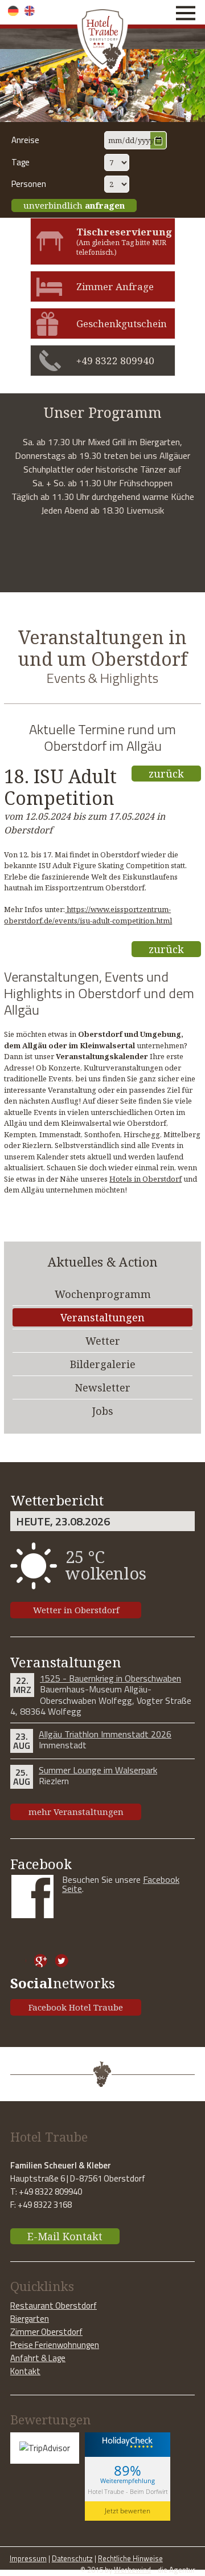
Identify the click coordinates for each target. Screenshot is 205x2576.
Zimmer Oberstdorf (46, 2332)
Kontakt (25, 2371)
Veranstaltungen (102, 1317)
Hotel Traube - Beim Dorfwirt (128, 2491)
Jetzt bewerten (128, 2511)
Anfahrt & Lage (38, 2358)
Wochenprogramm (103, 1294)
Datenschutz (72, 2558)
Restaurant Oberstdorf (54, 2306)
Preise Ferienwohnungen (55, 2345)
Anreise (25, 140)
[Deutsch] (13, 11)
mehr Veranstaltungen (76, 1812)
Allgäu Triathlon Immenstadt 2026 (105, 1734)
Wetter (103, 1341)
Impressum (28, 2558)
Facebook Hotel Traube (76, 2007)
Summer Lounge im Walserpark (98, 1770)
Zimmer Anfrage (115, 286)
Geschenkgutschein (122, 323)
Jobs (103, 1411)
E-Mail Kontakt (65, 2236)
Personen (29, 184)
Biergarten (30, 2319)
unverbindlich (74, 205)
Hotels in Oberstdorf (145, 1179)
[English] (30, 11)
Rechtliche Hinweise (130, 2558)
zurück (166, 774)
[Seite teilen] (20, 1961)
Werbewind (132, 2570)
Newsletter (102, 1387)
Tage (20, 162)
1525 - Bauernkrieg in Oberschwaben (110, 1678)
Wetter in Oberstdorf (76, 1610)
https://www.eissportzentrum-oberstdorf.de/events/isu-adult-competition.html (88, 915)
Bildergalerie (103, 1364)
